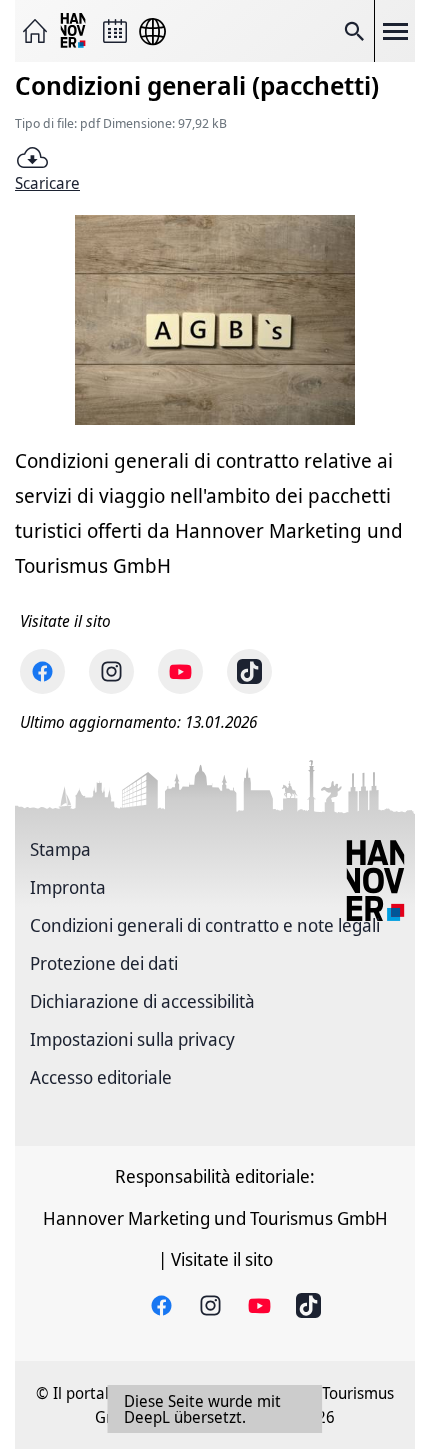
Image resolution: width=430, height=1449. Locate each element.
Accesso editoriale (101, 1077)
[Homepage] (35, 31)
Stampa (60, 849)
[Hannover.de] (75, 31)
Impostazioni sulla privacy (132, 1039)
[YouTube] (180, 671)
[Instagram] (111, 671)
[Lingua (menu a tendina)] (152, 31)
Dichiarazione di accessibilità (142, 1001)
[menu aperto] (395, 31)
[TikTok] (249, 671)
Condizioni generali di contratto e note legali (205, 925)
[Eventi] (115, 31)
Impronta (68, 887)
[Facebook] (42, 671)
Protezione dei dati (104, 963)
